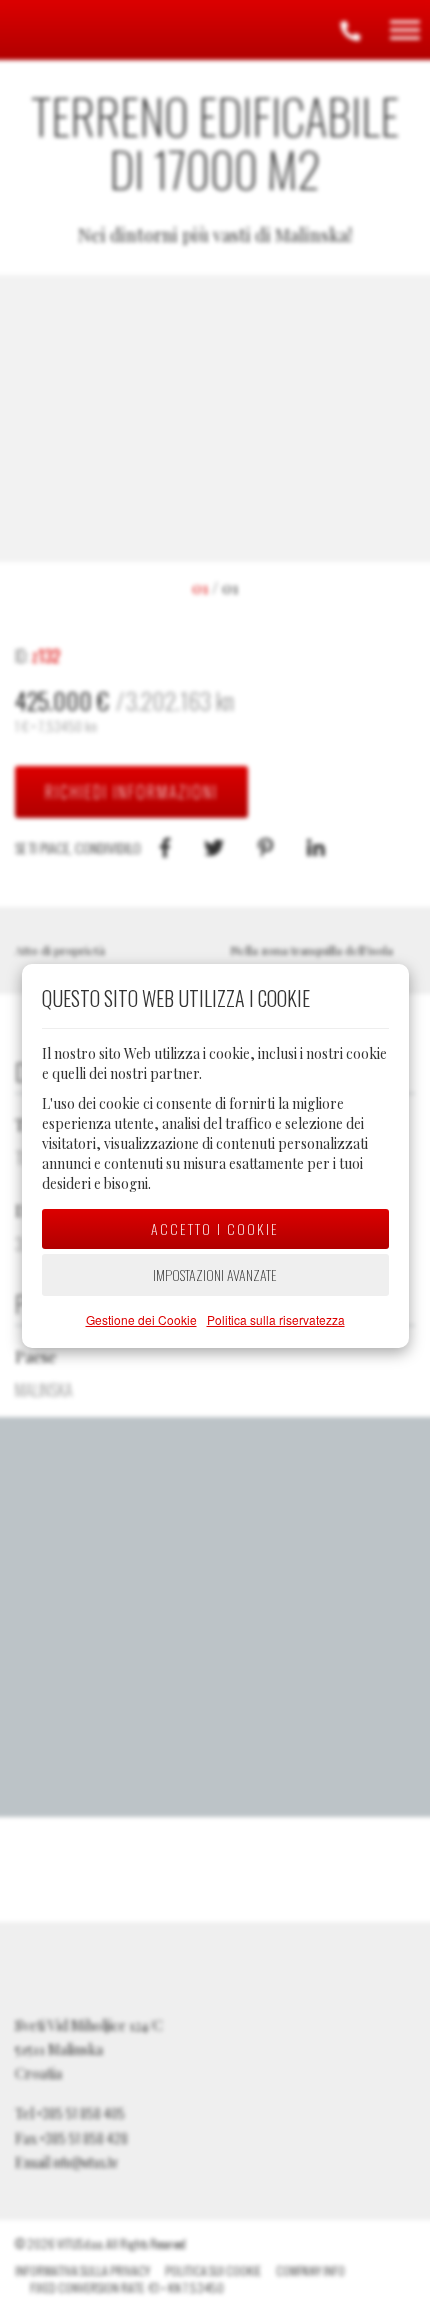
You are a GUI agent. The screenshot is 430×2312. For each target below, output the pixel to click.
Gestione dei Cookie (141, 1319)
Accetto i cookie (215, 1228)
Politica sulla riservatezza (276, 1319)
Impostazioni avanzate (215, 1274)
